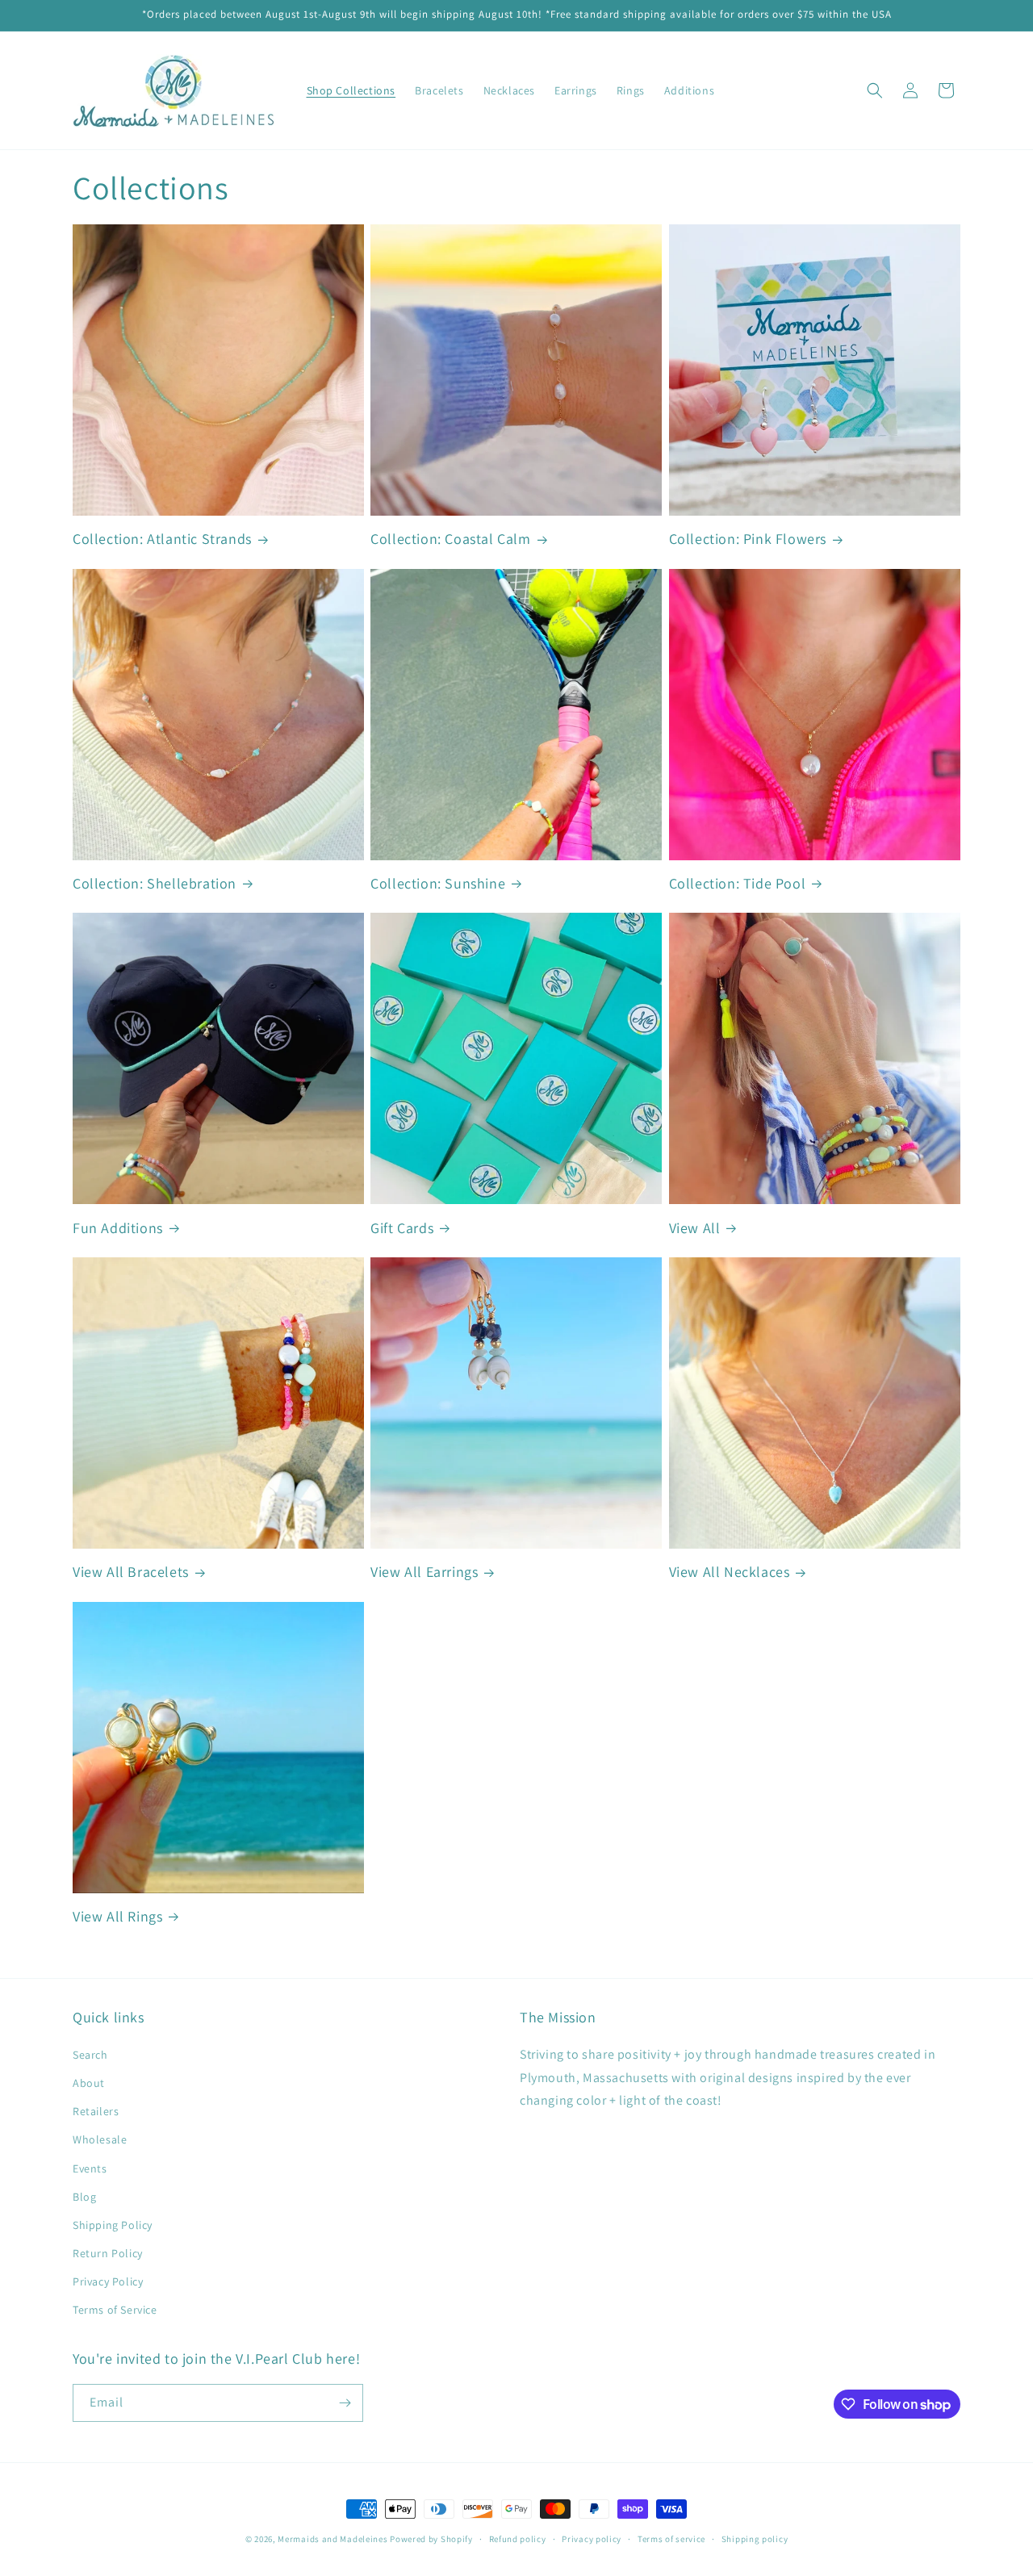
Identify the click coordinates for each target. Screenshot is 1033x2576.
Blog (84, 2197)
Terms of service (671, 2539)
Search (90, 2055)
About (89, 2083)
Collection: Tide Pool (738, 883)
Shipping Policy (113, 2225)
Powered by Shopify (431, 2539)
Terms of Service (115, 2310)
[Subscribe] (345, 2403)
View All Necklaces (730, 1572)
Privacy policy (592, 2539)
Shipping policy (755, 2539)
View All (695, 1228)
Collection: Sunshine (438, 883)
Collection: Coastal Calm (450, 539)
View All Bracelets (131, 1572)
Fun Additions (118, 1228)
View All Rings (117, 1916)
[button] (875, 90)
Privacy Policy (108, 2281)
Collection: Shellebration (155, 883)
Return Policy (108, 2253)
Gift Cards (402, 1228)
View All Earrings (424, 1572)
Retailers (96, 2111)
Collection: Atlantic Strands (162, 539)
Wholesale (100, 2139)
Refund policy (518, 2539)
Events (90, 2168)
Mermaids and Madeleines (332, 2539)
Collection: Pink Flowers (748, 539)
